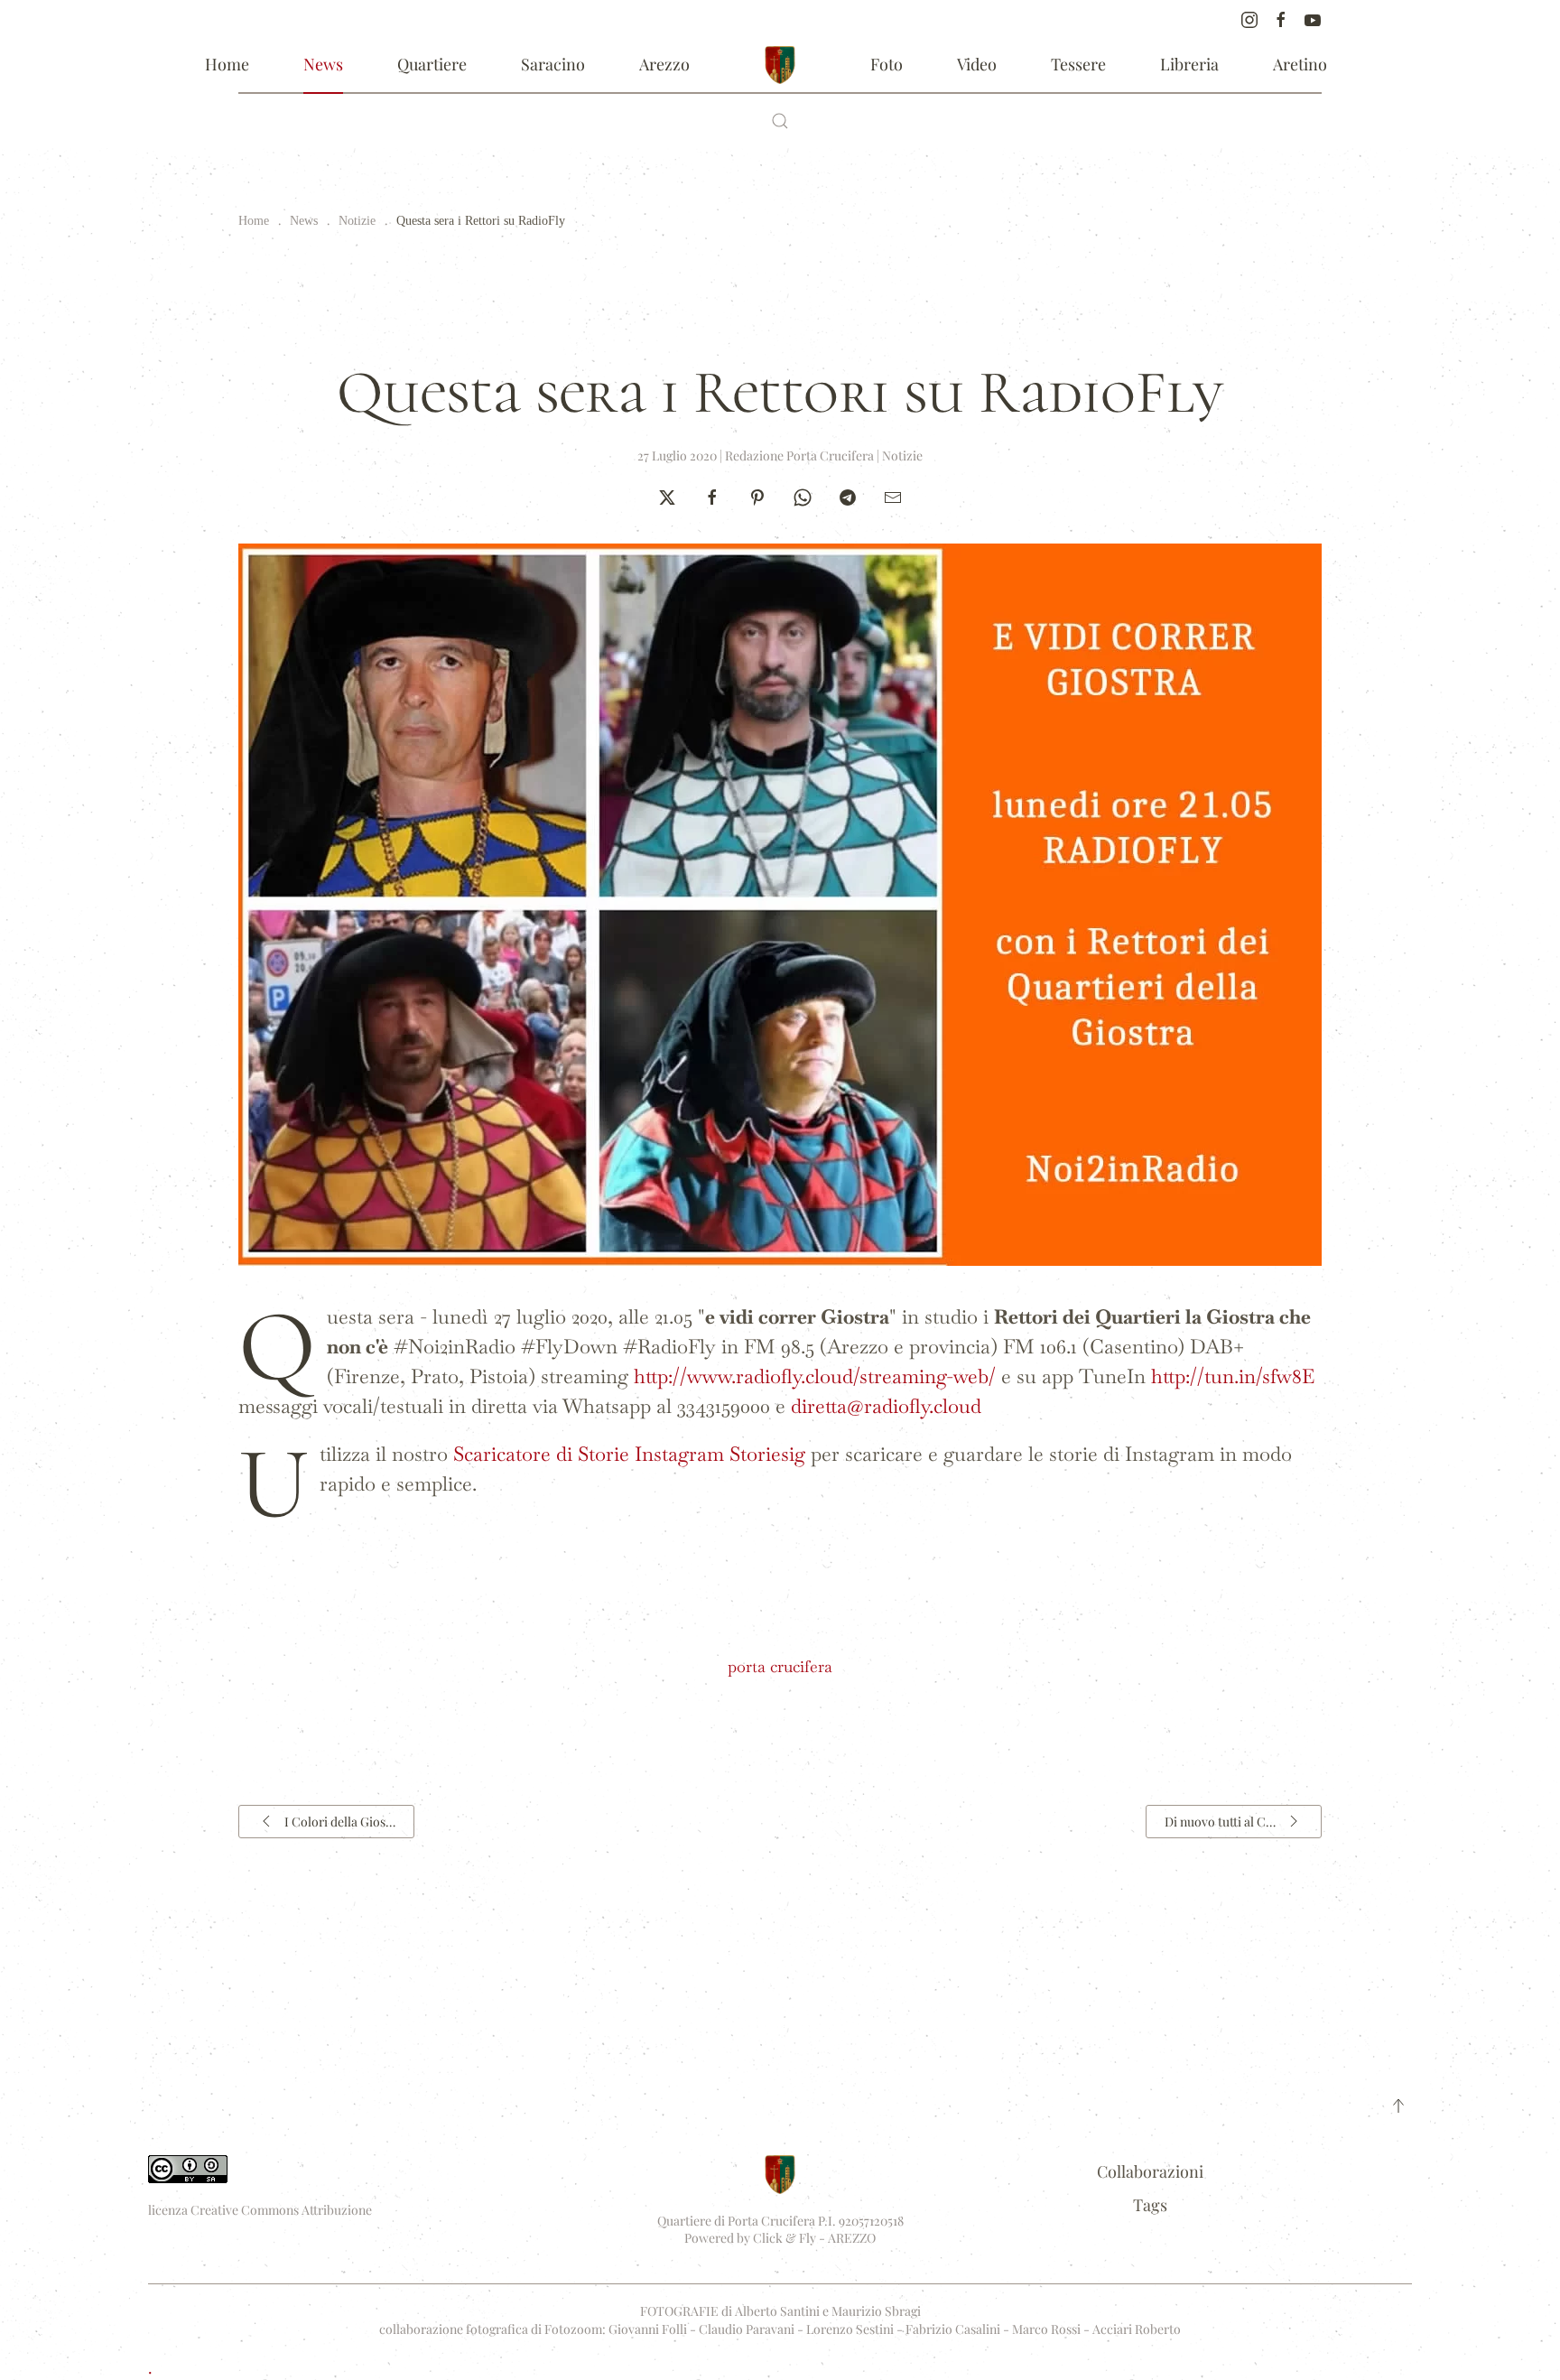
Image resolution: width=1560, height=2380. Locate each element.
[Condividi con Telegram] (848, 495)
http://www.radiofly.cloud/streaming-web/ (815, 1376)
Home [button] (227, 64)
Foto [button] (887, 64)
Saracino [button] (553, 64)
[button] (780, 121)
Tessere (1078, 64)
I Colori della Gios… (340, 1822)
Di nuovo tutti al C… (1220, 1822)
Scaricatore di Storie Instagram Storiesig (629, 1454)
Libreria (1189, 64)
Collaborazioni (1150, 2171)
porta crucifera (780, 1666)
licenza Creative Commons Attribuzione (260, 2210)
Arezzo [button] (664, 64)
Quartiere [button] (432, 64)
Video (977, 64)
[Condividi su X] (667, 495)
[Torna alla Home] (780, 65)
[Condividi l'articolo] (893, 495)
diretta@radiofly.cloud (886, 1406)
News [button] (323, 64)
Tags (1150, 2205)
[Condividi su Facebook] (712, 495)
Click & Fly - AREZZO (814, 2238)
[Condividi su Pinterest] (757, 495)
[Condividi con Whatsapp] (803, 495)
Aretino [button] (1300, 64)
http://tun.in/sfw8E (1233, 1376)
